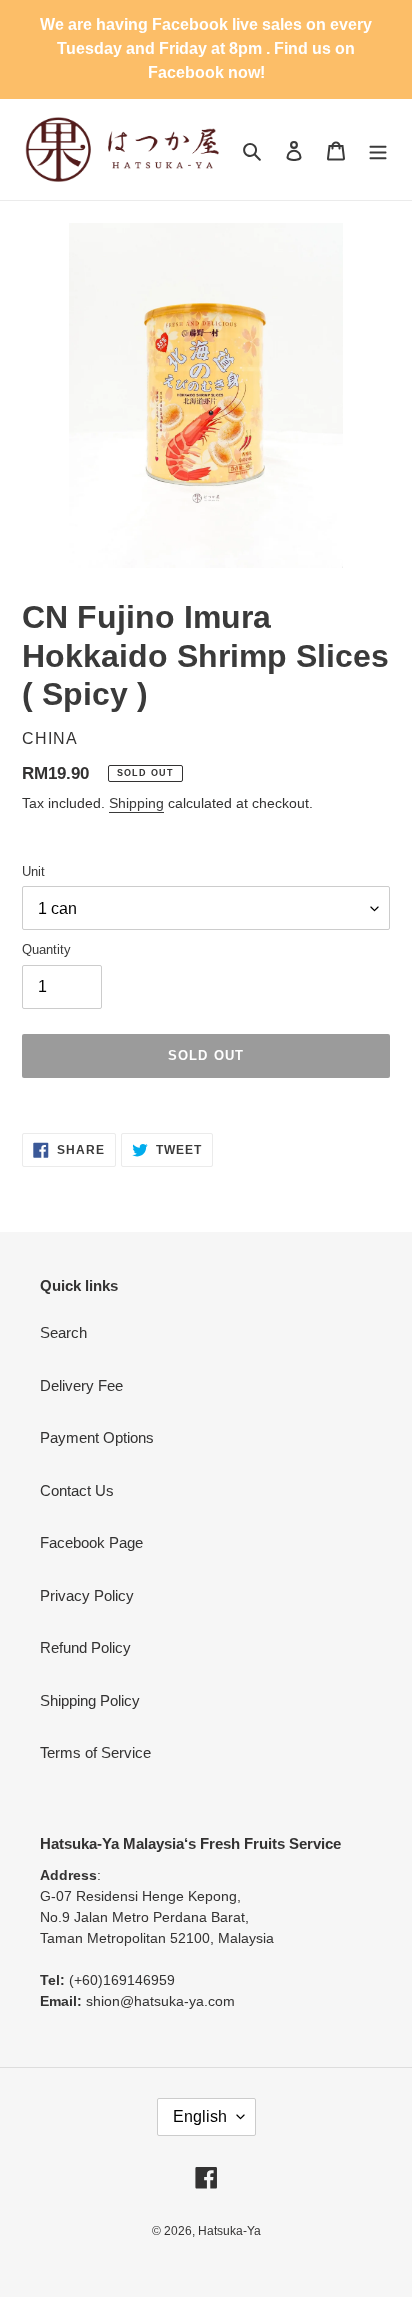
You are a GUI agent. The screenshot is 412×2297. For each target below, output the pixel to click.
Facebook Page (91, 1542)
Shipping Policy (90, 1700)
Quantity (46, 949)
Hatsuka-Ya (229, 2231)
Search (63, 1332)
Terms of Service (95, 1752)
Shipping (136, 803)
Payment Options (97, 1437)
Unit (33, 871)
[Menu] (378, 149)
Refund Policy (85, 1647)
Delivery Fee (81, 1385)
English (200, 2116)
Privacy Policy (87, 1595)
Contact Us (77, 1490)
